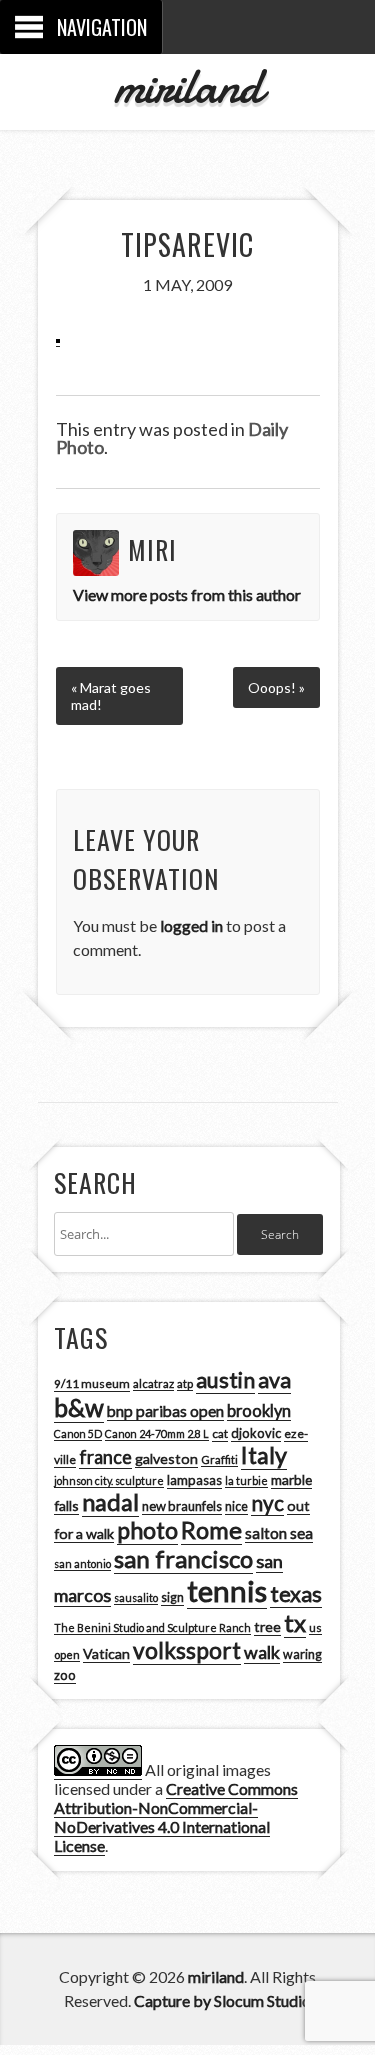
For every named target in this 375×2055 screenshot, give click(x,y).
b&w (79, 1407)
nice (236, 1506)
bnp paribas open (165, 1411)
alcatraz (153, 1383)
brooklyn (259, 1410)
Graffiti (219, 1459)
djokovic (256, 1433)
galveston (166, 1458)
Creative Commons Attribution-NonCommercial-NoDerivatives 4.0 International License (176, 1817)
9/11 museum (92, 1383)
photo (147, 1530)
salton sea (279, 1533)
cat (220, 1433)
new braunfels (182, 1506)
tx (295, 1622)
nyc (267, 1503)
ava (274, 1380)
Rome (211, 1530)
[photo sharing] (58, 337)
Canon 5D (78, 1433)
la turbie (246, 1480)
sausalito (136, 1597)
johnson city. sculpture (109, 1480)
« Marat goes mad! (111, 696)
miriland (187, 86)
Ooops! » (276, 687)
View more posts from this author (187, 594)
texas (296, 1594)
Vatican (106, 1653)
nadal (110, 1502)
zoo (65, 1675)
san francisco (183, 1558)
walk (262, 1652)
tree (267, 1626)
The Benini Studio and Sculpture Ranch (152, 1627)
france (105, 1457)
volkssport (187, 1650)
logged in (191, 925)
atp (185, 1383)
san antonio (82, 1563)
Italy (264, 1455)
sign (172, 1597)
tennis (227, 1590)
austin (225, 1380)
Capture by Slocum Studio (222, 2000)
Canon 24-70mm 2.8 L (157, 1433)
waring (302, 1654)
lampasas (194, 1480)
